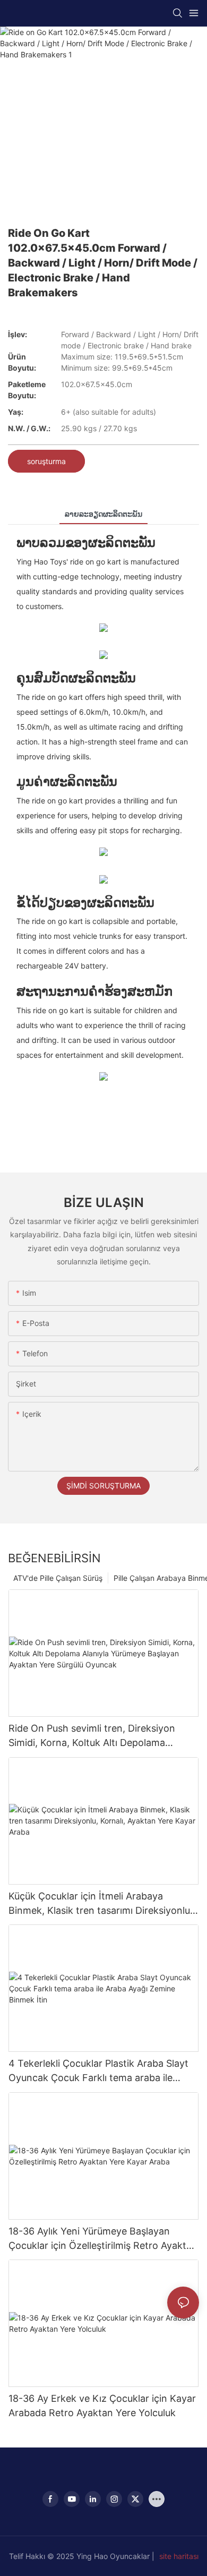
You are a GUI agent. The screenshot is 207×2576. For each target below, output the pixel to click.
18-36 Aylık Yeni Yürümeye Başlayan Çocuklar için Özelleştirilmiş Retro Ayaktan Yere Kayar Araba (103, 2239)
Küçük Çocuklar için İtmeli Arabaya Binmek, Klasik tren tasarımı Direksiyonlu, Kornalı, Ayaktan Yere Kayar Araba (101, 1904)
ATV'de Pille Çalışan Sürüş (58, 1578)
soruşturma (46, 461)
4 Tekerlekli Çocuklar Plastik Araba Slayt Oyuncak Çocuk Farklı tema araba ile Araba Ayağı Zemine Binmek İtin (98, 2071)
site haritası (179, 2556)
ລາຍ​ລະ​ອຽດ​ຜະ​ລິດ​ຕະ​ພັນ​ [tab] (103, 514)
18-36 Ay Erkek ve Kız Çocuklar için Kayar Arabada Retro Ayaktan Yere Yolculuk (102, 2406)
